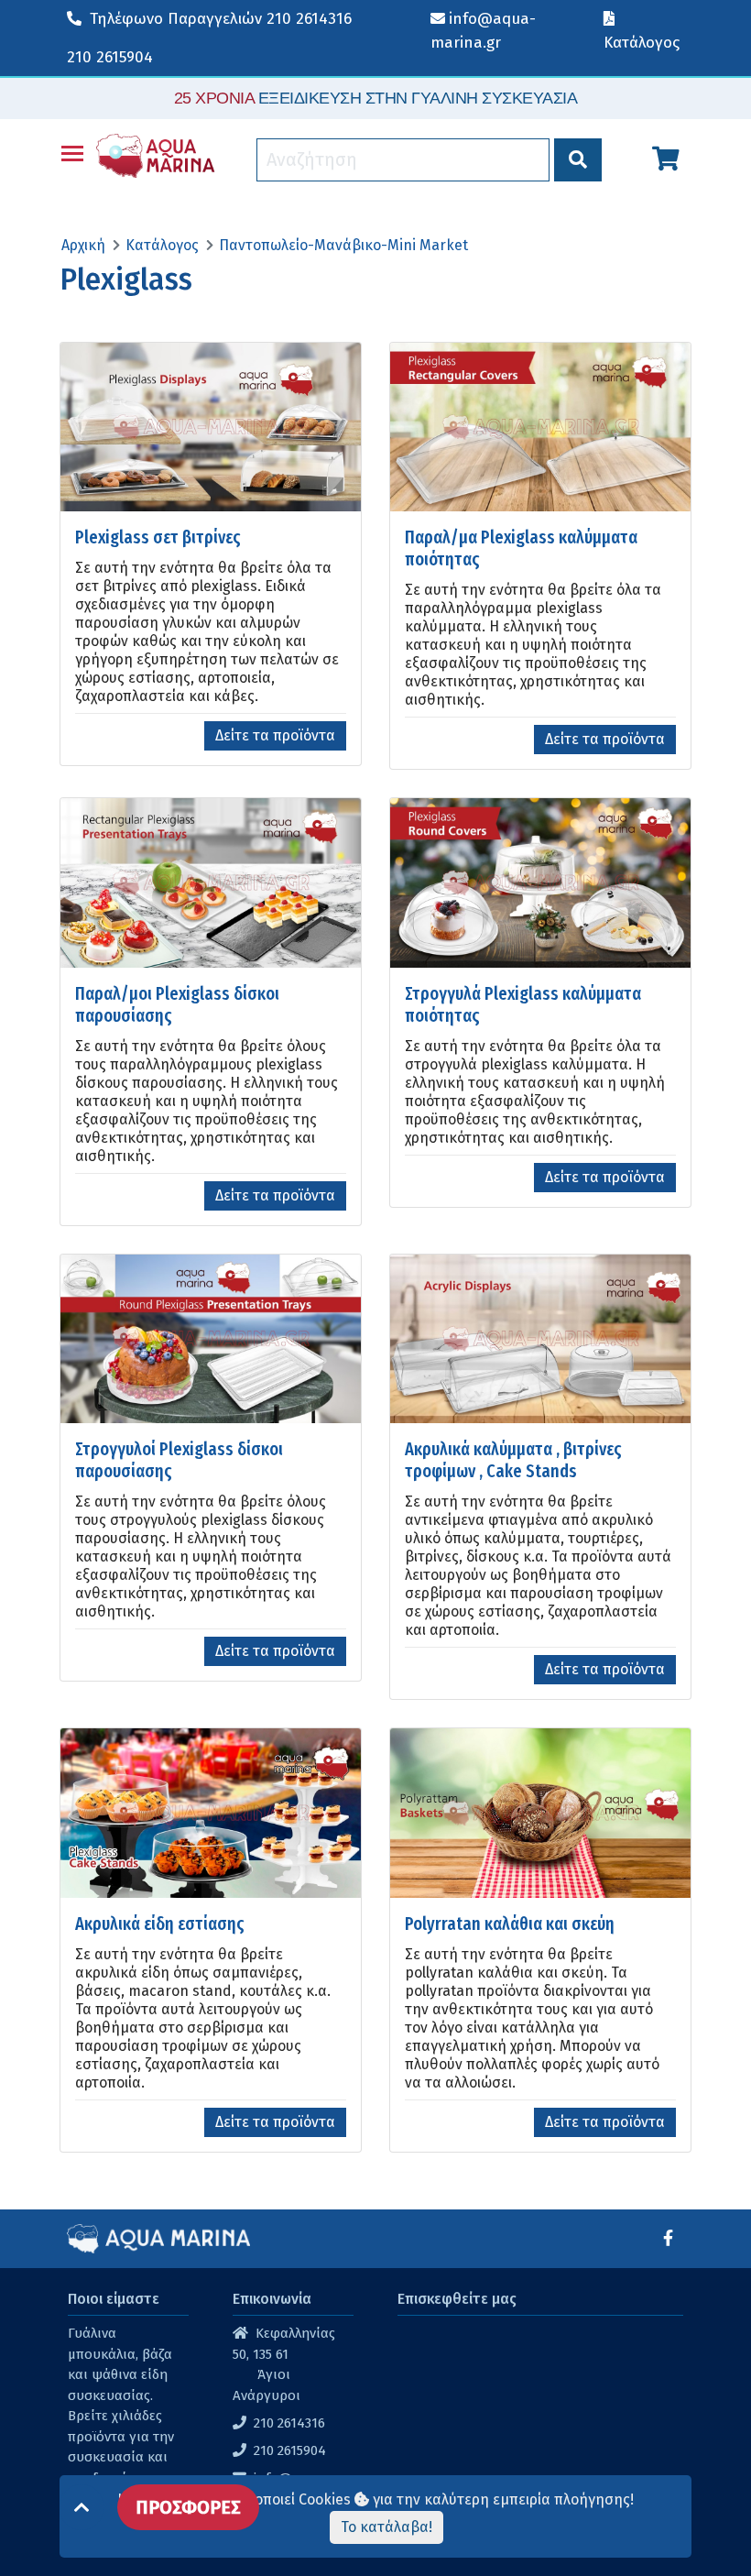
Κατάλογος (162, 245)
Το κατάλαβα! (386, 2527)
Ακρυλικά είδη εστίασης (160, 1924)
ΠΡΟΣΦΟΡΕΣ (188, 2507)
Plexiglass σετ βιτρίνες (158, 537)
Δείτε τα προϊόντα (275, 735)
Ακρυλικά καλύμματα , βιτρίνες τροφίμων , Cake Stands (513, 1460)
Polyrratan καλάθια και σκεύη (510, 1924)
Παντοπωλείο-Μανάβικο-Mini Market (343, 245)
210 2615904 (110, 57)
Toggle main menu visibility (72, 152)
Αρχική (83, 245)
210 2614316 (221, 19)
